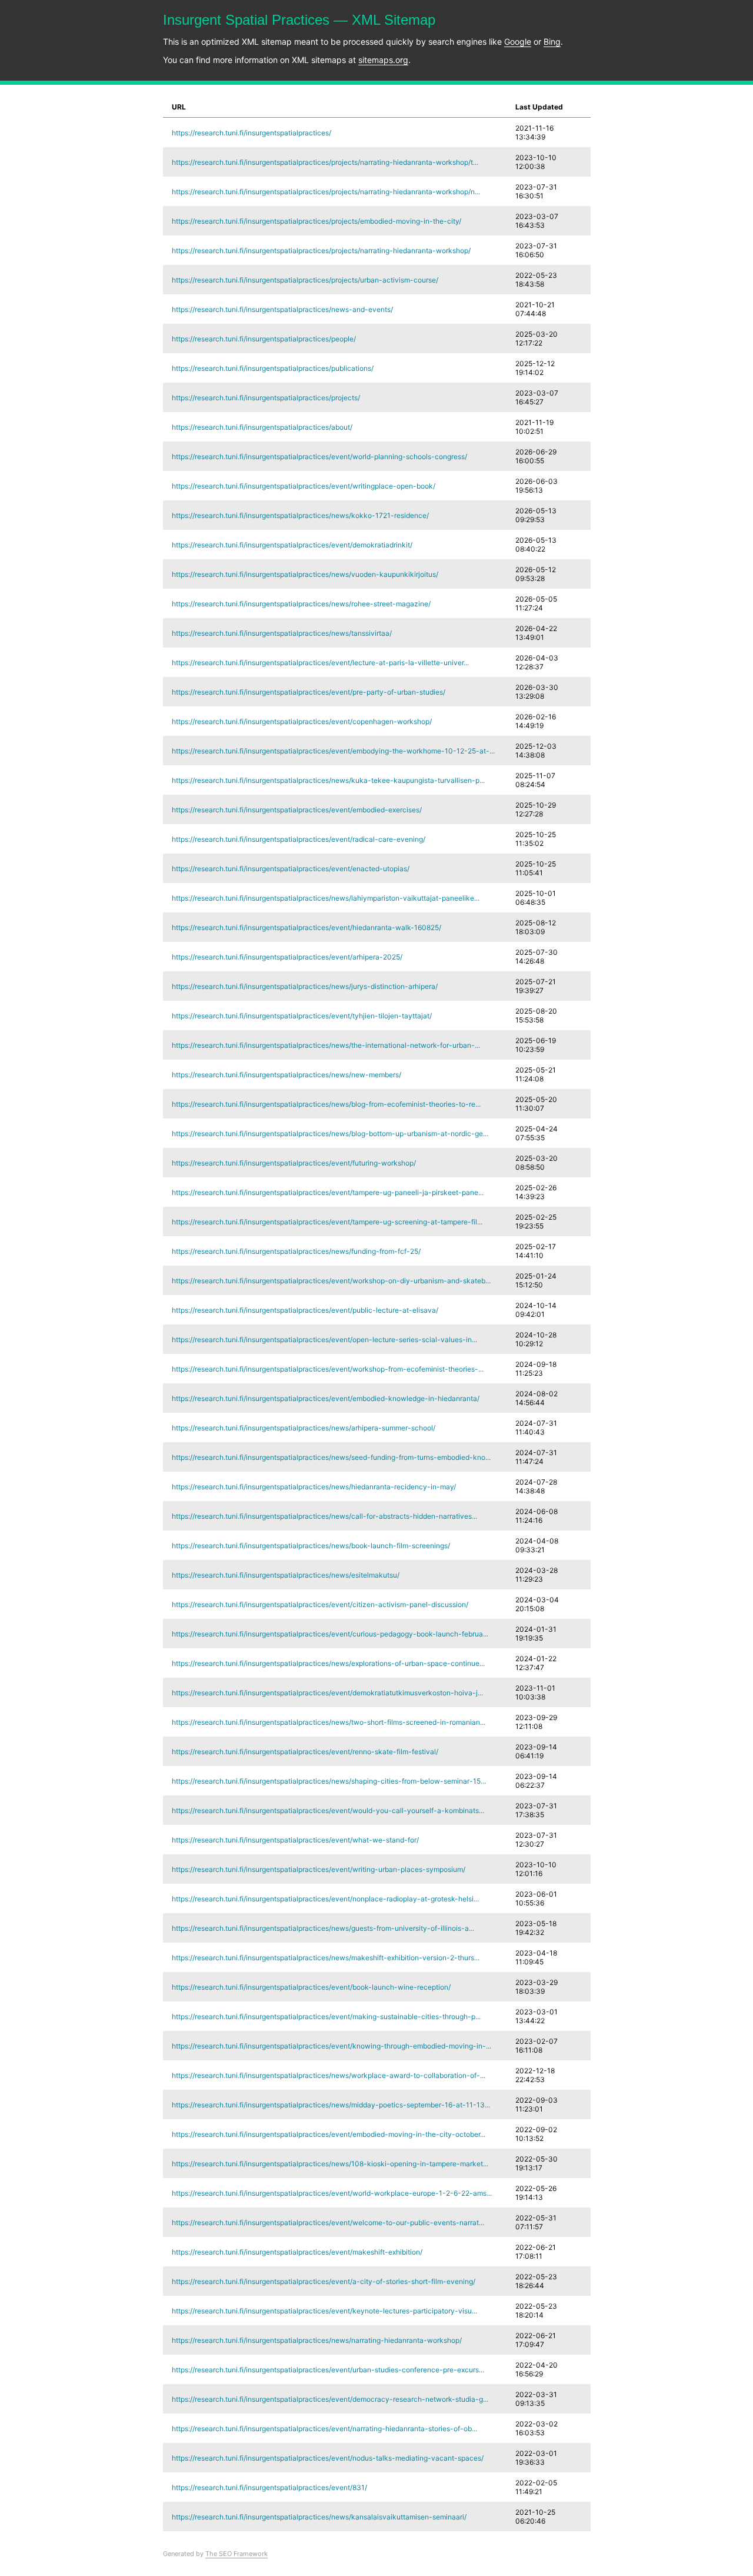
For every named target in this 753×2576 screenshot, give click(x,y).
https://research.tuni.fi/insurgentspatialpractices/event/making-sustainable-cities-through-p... (326, 2016)
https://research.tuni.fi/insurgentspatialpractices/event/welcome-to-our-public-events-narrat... (328, 2223)
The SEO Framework (236, 2554)
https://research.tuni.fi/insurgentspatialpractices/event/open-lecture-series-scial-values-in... (324, 1340)
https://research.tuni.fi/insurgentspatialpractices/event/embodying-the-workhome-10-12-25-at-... (333, 751)
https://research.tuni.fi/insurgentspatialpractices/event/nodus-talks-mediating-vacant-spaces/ (328, 2458)
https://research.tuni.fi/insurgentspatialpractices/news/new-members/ (286, 1075)
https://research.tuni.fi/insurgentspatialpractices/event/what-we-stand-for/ (295, 1840)
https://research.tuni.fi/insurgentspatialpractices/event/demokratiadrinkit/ (292, 545)
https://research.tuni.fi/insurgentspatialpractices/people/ (264, 339)
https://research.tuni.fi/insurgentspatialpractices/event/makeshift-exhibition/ (297, 2252)
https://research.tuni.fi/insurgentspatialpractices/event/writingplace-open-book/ (304, 486)
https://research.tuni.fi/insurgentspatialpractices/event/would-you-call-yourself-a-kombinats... (328, 1810)
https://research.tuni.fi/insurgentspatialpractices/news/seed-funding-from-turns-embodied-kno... (331, 1457)
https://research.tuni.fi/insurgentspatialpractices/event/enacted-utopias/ (291, 869)
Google (518, 42)
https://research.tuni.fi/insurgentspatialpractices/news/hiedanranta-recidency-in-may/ (314, 1487)
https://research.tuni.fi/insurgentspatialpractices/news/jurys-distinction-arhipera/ (305, 986)
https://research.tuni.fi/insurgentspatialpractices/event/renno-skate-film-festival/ (305, 1752)
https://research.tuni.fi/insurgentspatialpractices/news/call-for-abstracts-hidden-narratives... (324, 1516)
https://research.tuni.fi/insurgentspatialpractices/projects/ (266, 398)
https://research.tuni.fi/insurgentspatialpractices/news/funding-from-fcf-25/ (296, 1251)
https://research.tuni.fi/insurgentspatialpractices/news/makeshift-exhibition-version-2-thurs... (326, 1958)
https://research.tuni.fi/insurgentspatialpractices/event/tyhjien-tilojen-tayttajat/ (302, 1016)
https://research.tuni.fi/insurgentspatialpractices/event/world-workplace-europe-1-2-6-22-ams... (332, 2193)
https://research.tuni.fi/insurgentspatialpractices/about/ (262, 427)
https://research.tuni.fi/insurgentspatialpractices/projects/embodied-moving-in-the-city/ (316, 221)
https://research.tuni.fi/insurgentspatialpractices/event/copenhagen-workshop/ (302, 721)
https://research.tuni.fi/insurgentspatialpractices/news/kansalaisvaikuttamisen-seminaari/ (319, 2517)
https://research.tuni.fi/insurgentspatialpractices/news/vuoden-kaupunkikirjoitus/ (305, 574)
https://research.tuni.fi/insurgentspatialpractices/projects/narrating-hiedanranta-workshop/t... (325, 162)
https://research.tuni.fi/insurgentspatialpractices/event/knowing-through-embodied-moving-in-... (331, 2046)
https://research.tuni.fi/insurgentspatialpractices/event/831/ (269, 2487)
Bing (552, 42)
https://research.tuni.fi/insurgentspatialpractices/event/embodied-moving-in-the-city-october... (329, 2134)
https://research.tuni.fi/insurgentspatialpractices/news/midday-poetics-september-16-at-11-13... (331, 2105)
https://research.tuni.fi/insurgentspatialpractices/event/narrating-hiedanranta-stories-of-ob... (324, 2429)
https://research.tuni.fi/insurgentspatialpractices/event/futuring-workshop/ (294, 1163)
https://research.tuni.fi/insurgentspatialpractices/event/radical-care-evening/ (299, 839)
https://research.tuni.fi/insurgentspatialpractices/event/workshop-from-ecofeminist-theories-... (328, 1369)
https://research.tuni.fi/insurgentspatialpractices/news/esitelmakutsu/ (286, 1575)
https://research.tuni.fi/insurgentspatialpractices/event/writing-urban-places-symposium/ (319, 1869)
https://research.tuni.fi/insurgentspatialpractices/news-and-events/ (282, 309)
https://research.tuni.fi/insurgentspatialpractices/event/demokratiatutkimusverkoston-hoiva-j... (327, 1693)
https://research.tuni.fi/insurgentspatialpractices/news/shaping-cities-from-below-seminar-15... (329, 1781)
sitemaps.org (383, 60)
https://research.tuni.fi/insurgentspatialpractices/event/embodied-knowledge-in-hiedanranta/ (326, 1398)
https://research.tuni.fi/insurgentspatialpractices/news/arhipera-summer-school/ (304, 1428)
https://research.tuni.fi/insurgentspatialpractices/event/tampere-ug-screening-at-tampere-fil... (327, 1222)
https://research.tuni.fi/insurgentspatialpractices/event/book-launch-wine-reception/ (311, 1987)
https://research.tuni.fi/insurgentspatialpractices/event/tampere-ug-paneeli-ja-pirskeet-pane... (328, 1192)
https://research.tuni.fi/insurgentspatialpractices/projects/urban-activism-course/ (305, 280)
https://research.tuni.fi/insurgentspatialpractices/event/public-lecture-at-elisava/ (305, 1310)
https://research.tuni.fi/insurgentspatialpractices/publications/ (273, 368)
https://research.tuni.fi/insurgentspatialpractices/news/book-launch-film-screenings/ (311, 1546)
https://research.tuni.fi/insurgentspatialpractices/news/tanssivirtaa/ (282, 633)
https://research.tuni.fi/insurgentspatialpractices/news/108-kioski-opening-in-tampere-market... (330, 2164)
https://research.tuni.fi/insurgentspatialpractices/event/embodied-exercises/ (297, 810)
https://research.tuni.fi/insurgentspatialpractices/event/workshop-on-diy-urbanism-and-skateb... (331, 1281)
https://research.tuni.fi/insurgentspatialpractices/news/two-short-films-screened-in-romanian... (329, 1722)
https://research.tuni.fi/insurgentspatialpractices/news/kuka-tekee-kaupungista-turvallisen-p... (328, 780)
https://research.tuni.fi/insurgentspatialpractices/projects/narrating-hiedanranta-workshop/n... (326, 192)
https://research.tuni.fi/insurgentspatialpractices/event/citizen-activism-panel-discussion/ (320, 1604)
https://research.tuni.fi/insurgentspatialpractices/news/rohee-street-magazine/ (301, 604)
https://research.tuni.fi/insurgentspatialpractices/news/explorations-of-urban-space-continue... (328, 1663)
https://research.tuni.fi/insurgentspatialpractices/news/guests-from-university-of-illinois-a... (323, 1928)
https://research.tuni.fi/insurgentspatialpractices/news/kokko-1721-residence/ (300, 515)
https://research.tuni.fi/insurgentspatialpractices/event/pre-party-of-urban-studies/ (309, 692)
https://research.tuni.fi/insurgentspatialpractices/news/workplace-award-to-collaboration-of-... (329, 2075)
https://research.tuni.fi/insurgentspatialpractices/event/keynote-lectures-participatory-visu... (324, 2311)
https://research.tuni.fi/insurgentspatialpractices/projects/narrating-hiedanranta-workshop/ (321, 250)
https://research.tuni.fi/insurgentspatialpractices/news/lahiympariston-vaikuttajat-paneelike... (326, 898)
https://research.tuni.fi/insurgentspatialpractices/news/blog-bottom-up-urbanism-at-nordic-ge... (330, 1133)
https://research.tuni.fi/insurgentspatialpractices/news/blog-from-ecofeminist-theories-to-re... (326, 1104)
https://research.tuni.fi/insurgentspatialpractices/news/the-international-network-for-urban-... (326, 1045)
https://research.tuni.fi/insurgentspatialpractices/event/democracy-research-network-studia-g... (330, 2399)
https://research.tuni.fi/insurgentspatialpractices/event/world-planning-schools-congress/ (319, 457)
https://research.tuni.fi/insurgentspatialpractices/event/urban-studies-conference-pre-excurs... (328, 2370)
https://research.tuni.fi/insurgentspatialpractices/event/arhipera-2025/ (287, 957)
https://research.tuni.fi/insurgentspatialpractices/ (251, 133)
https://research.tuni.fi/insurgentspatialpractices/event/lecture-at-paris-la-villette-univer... (320, 663)
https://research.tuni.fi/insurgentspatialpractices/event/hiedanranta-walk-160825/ (306, 927)
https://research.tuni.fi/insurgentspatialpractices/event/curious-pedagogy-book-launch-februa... (330, 1634)
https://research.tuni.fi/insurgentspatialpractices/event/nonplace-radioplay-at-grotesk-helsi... (325, 1899)
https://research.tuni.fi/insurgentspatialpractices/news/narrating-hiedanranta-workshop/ (317, 2340)
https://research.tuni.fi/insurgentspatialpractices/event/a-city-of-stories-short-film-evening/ (324, 2281)
